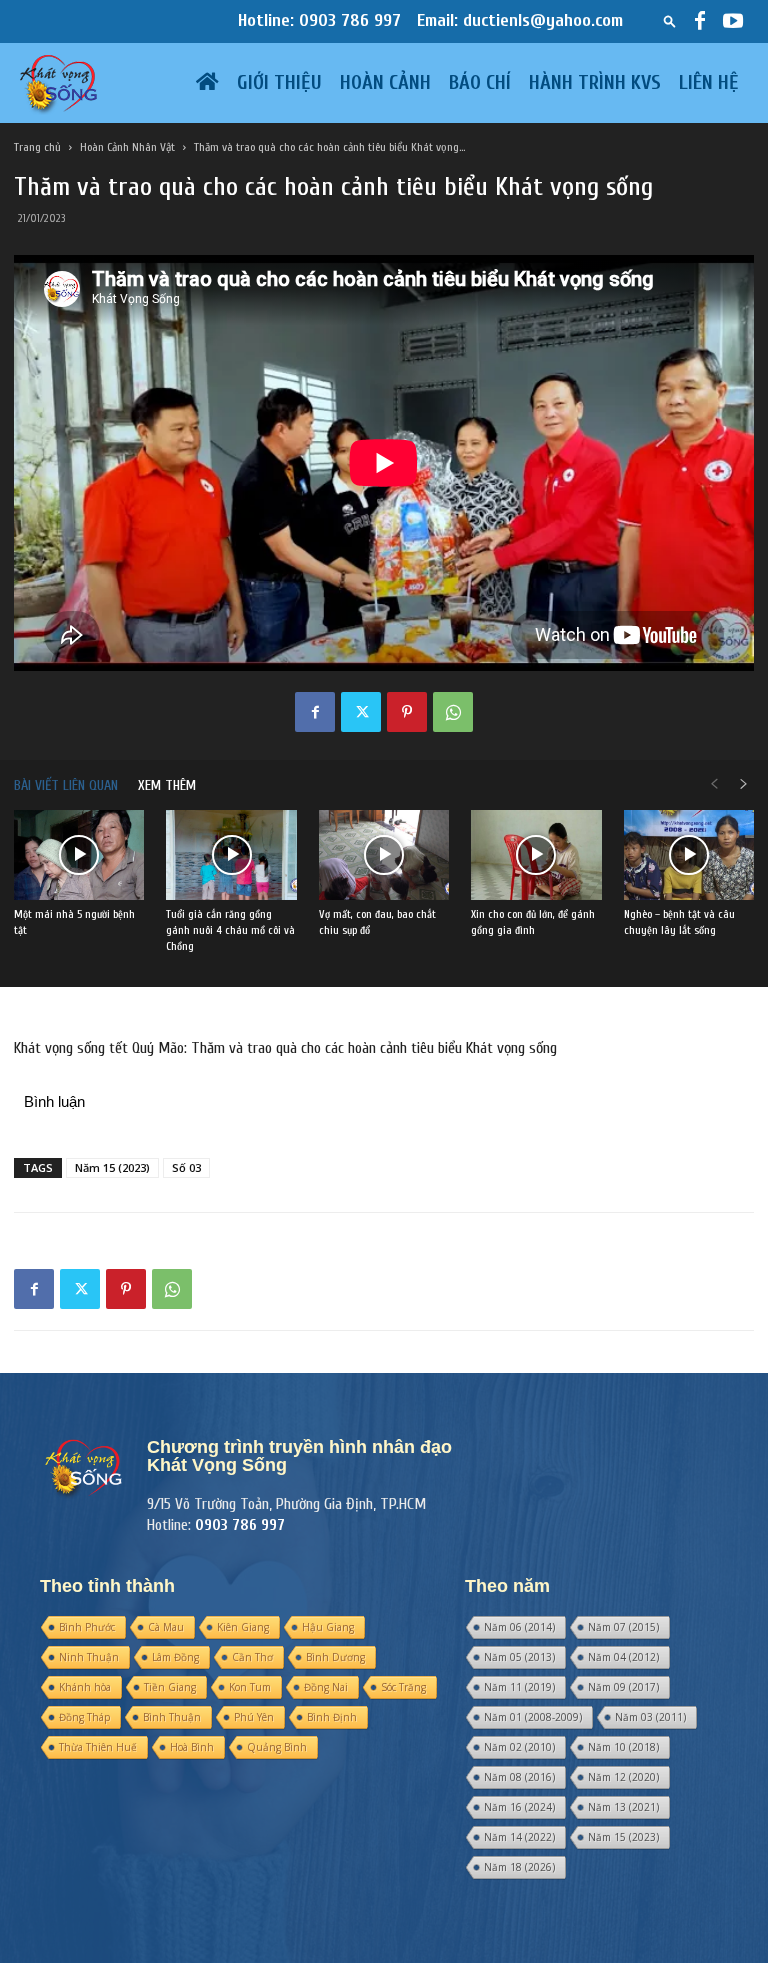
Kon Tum (250, 1687)
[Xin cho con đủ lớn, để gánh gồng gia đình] (536, 855)
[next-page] (744, 785)
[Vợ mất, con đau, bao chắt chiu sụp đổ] (384, 855)
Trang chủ (37, 147)
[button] (670, 20)
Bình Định (332, 1717)
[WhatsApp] (453, 712)
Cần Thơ (252, 1657)
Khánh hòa (85, 1687)
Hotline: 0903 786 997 (319, 20)
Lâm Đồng (175, 1657)
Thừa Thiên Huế (98, 1747)
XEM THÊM (167, 785)
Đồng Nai (326, 1687)
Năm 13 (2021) (623, 1807)
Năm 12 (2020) (623, 1777)
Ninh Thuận (89, 1657)
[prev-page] (714, 785)
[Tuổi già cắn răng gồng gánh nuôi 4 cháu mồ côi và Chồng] (231, 855)
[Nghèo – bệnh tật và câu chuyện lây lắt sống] (689, 855)
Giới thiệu (279, 82)
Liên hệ (709, 82)
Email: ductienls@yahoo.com (520, 20)
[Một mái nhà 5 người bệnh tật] (79, 855)
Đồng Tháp (84, 1717)
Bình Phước (87, 1627)
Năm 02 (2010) (519, 1747)
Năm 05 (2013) (519, 1657)
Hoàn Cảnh (385, 82)
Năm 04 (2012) (623, 1657)
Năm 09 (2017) (623, 1687)
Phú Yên (254, 1717)
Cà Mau (166, 1627)
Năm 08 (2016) (519, 1777)
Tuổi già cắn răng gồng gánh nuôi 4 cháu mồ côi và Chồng (230, 930)
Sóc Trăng (403, 1687)
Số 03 (186, 1167)
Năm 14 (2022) (519, 1837)
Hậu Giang (328, 1627)
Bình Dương (335, 1657)
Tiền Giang (170, 1687)
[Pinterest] (407, 712)
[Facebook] (700, 21)
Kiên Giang (243, 1627)
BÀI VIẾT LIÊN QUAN (66, 785)
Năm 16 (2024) (519, 1807)
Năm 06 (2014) (519, 1627)
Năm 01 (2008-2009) (533, 1717)
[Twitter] (361, 712)
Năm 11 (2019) (519, 1687)
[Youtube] (733, 21)
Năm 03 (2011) (650, 1717)
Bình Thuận (172, 1717)
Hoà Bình (192, 1747)
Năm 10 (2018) (623, 1747)
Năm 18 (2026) (519, 1867)
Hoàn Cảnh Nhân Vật (127, 147)
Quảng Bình (277, 1747)
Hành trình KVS (595, 82)
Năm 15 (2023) (112, 1167)
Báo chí (480, 82)
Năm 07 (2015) (623, 1627)
